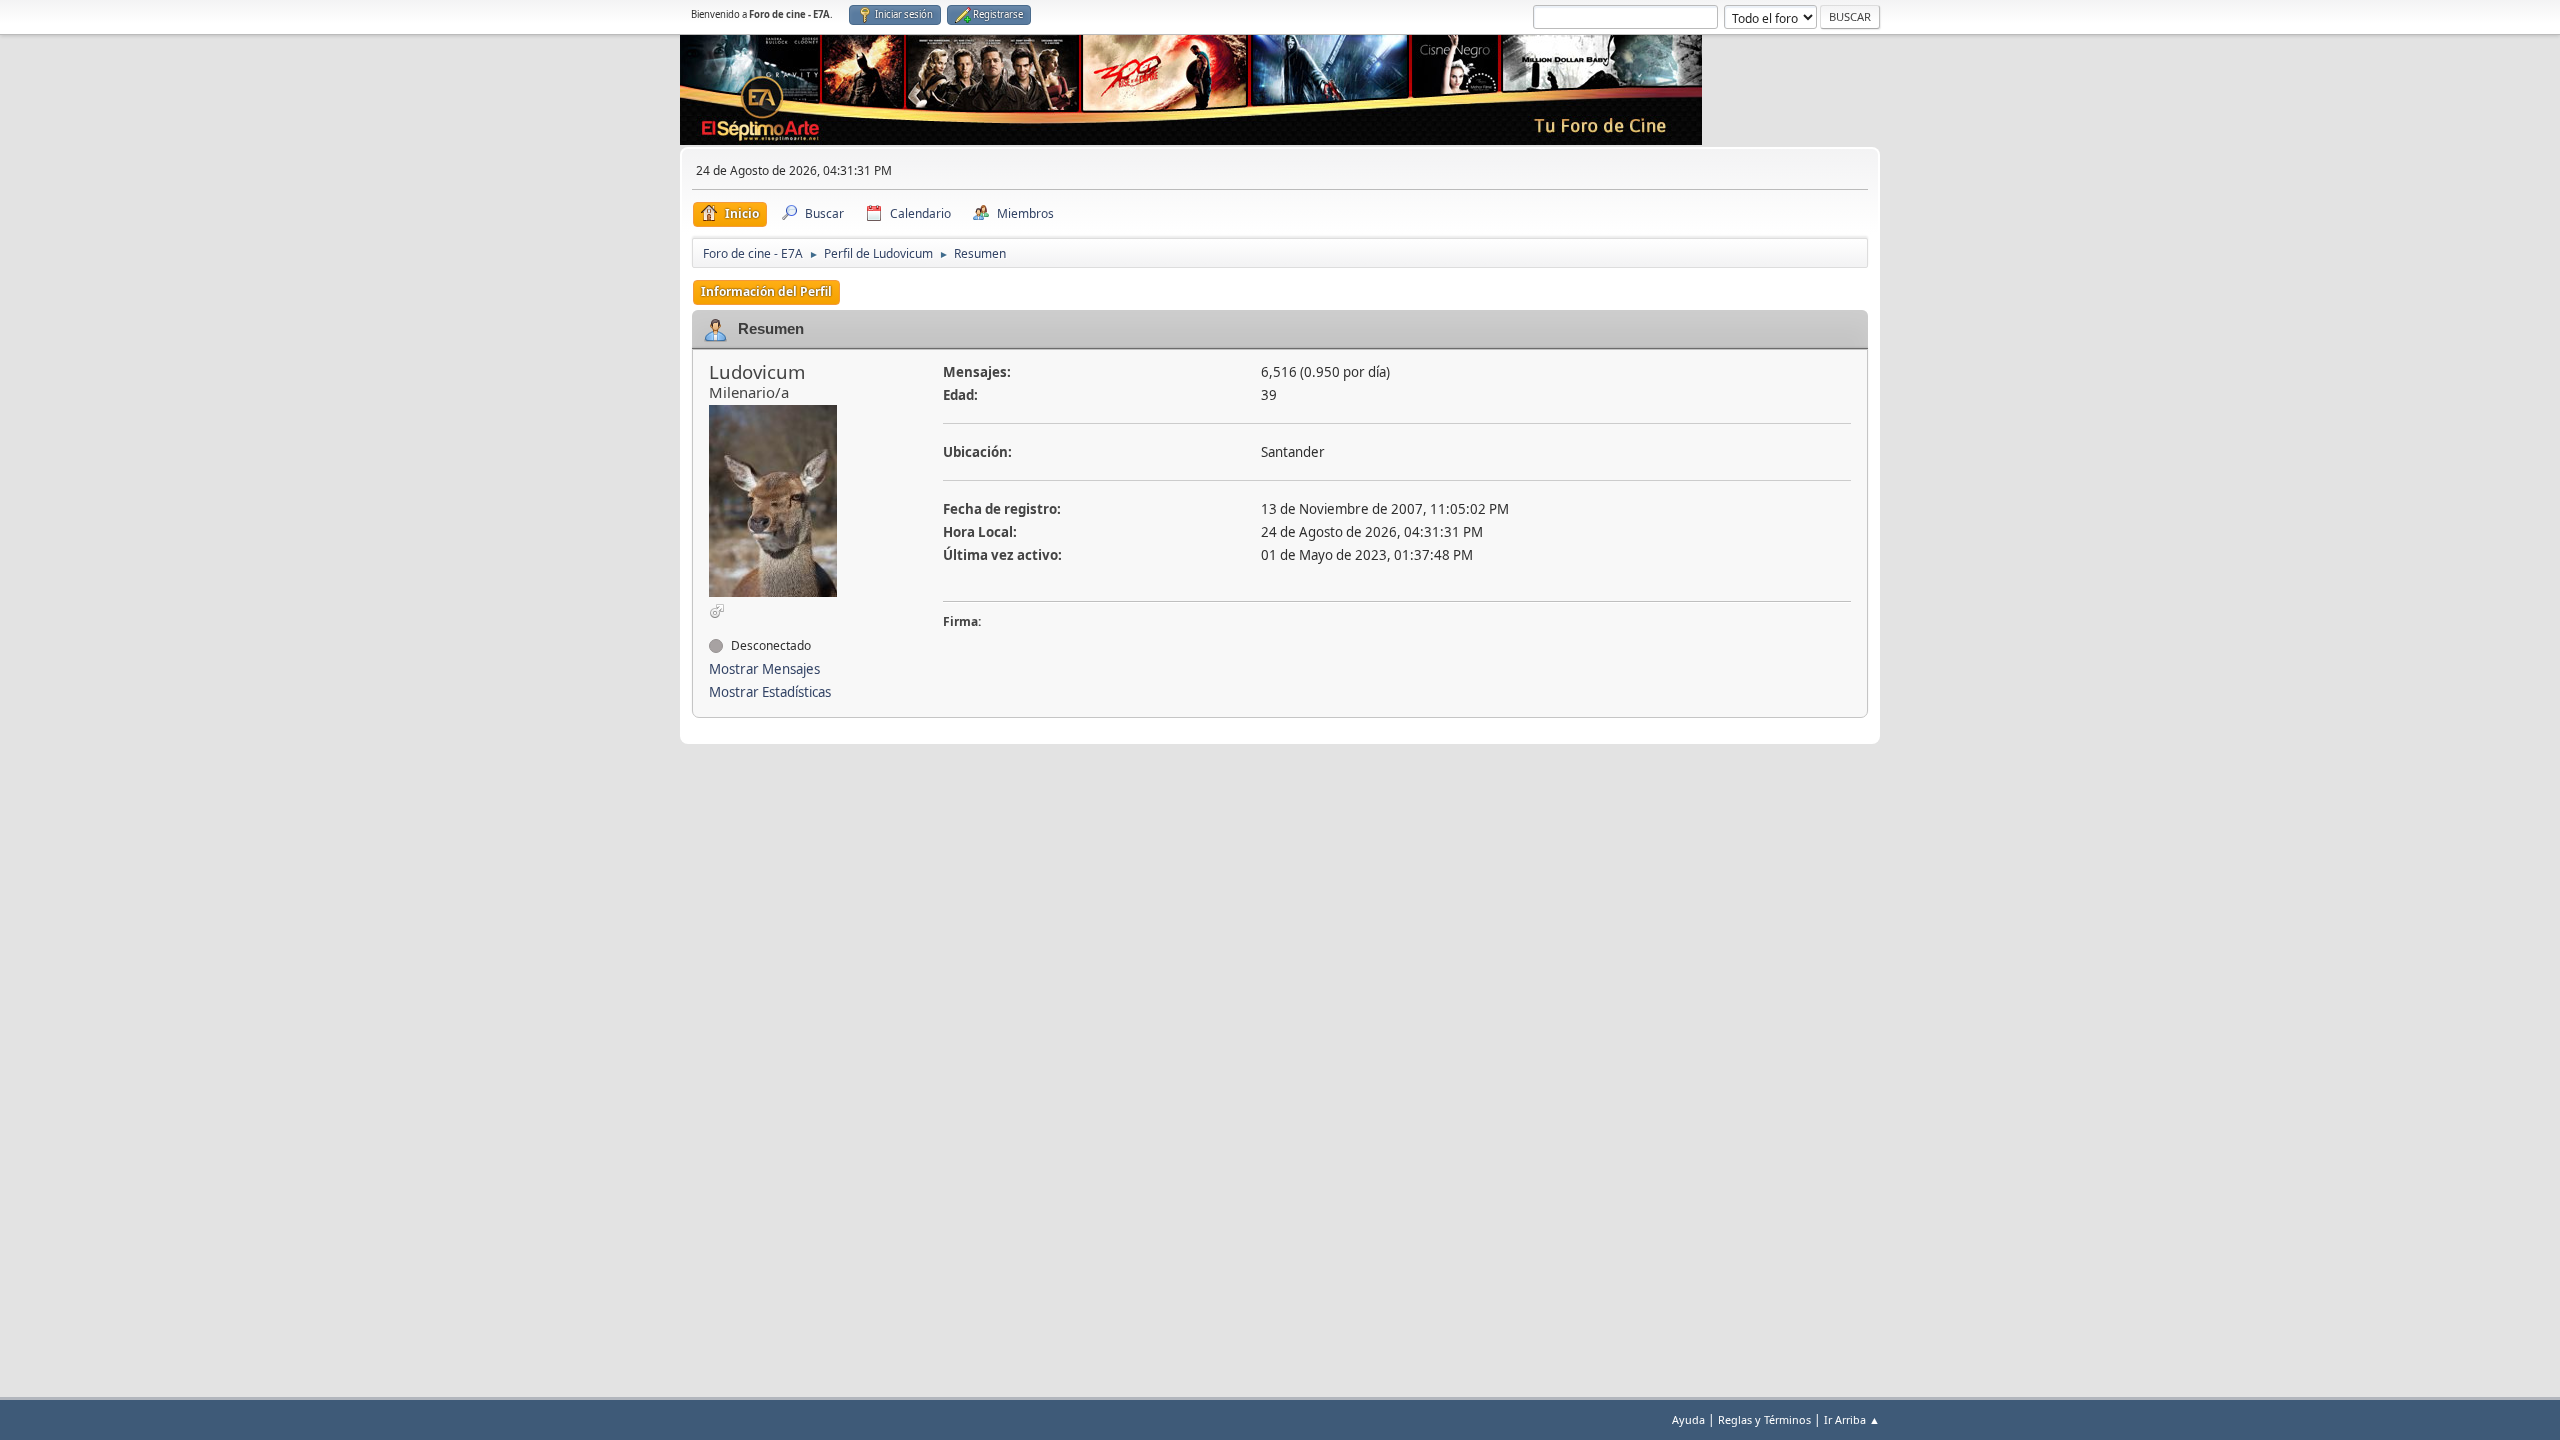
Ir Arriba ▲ (1852, 1419)
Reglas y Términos (1764, 1419)
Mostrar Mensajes (764, 669)
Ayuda (1688, 1419)
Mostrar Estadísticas (770, 692)
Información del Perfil (766, 291)
